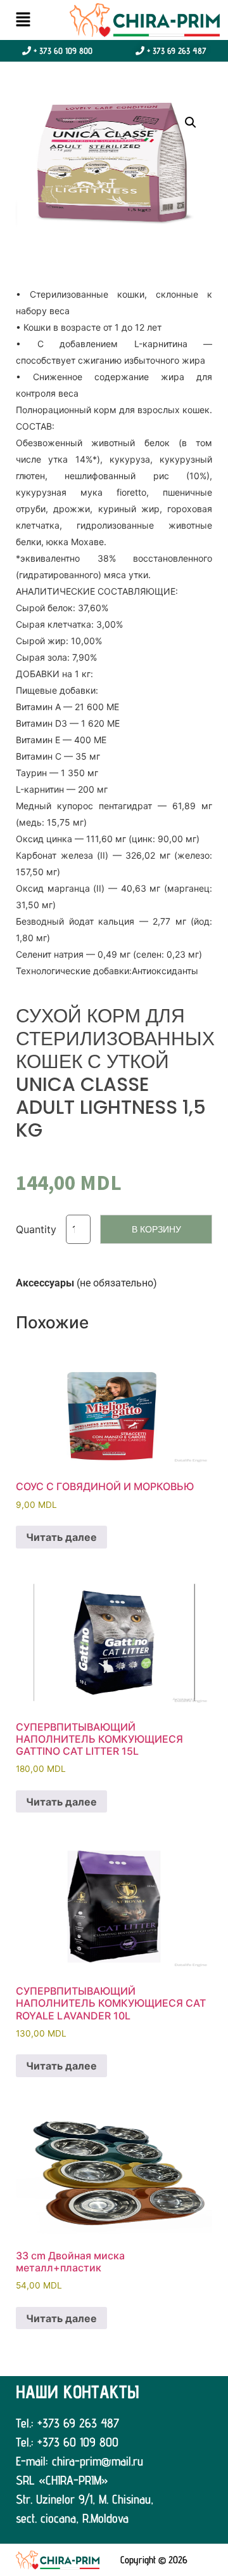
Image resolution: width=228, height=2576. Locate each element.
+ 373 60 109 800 (62, 51)
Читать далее (61, 1537)
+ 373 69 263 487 (175, 51)
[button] (23, 20)
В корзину (156, 1229)
